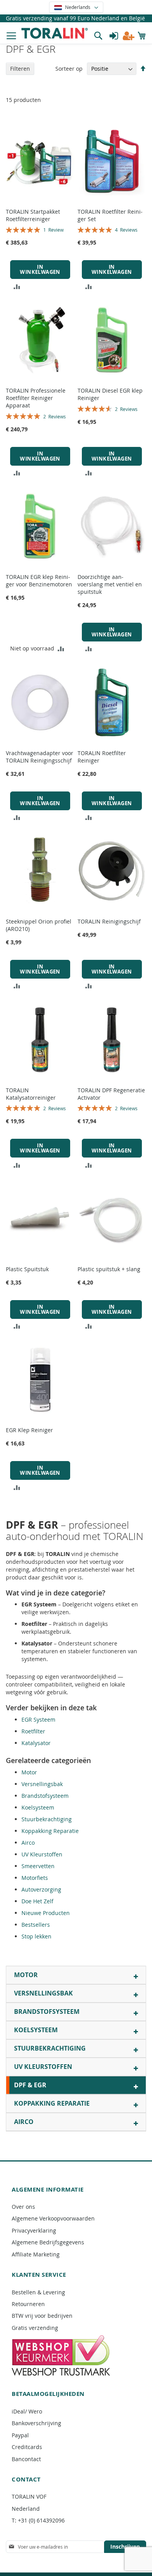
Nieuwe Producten (46, 1913)
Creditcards (27, 2447)
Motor (29, 1772)
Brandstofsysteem (45, 1796)
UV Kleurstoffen (42, 1854)
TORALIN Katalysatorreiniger (31, 1094)
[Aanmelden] (114, 36)
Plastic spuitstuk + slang (109, 1269)
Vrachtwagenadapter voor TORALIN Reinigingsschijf (40, 757)
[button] (76, 7)
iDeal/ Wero (27, 2411)
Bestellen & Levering (38, 2292)
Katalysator (36, 1743)
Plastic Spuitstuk (27, 1269)
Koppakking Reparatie (50, 1831)
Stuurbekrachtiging (47, 1819)
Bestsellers (36, 1925)
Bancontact (26, 2459)
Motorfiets (35, 1878)
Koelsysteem (38, 1807)
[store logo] (55, 33)
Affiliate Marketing (36, 2254)
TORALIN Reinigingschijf (109, 921)
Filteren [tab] (20, 69)
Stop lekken (36, 1936)
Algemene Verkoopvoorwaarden (53, 2218)
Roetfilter (33, 1731)
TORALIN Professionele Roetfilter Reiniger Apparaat (36, 398)
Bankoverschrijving (36, 2423)
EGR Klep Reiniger (29, 1430)
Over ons (23, 2207)
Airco (28, 1843)
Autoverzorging (41, 1889)
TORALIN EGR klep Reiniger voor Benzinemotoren (39, 581)
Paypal (20, 2435)
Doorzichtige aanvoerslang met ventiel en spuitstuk (110, 584)
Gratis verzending (35, 2328)
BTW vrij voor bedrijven (42, 2316)
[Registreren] (129, 36)
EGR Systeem (38, 1719)
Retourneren (28, 2304)
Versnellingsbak (42, 1784)
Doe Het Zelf (37, 1901)
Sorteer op (69, 69)
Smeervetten (38, 1866)
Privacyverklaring (34, 2230)
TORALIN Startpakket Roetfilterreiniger (33, 215)
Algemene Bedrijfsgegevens (48, 2242)
